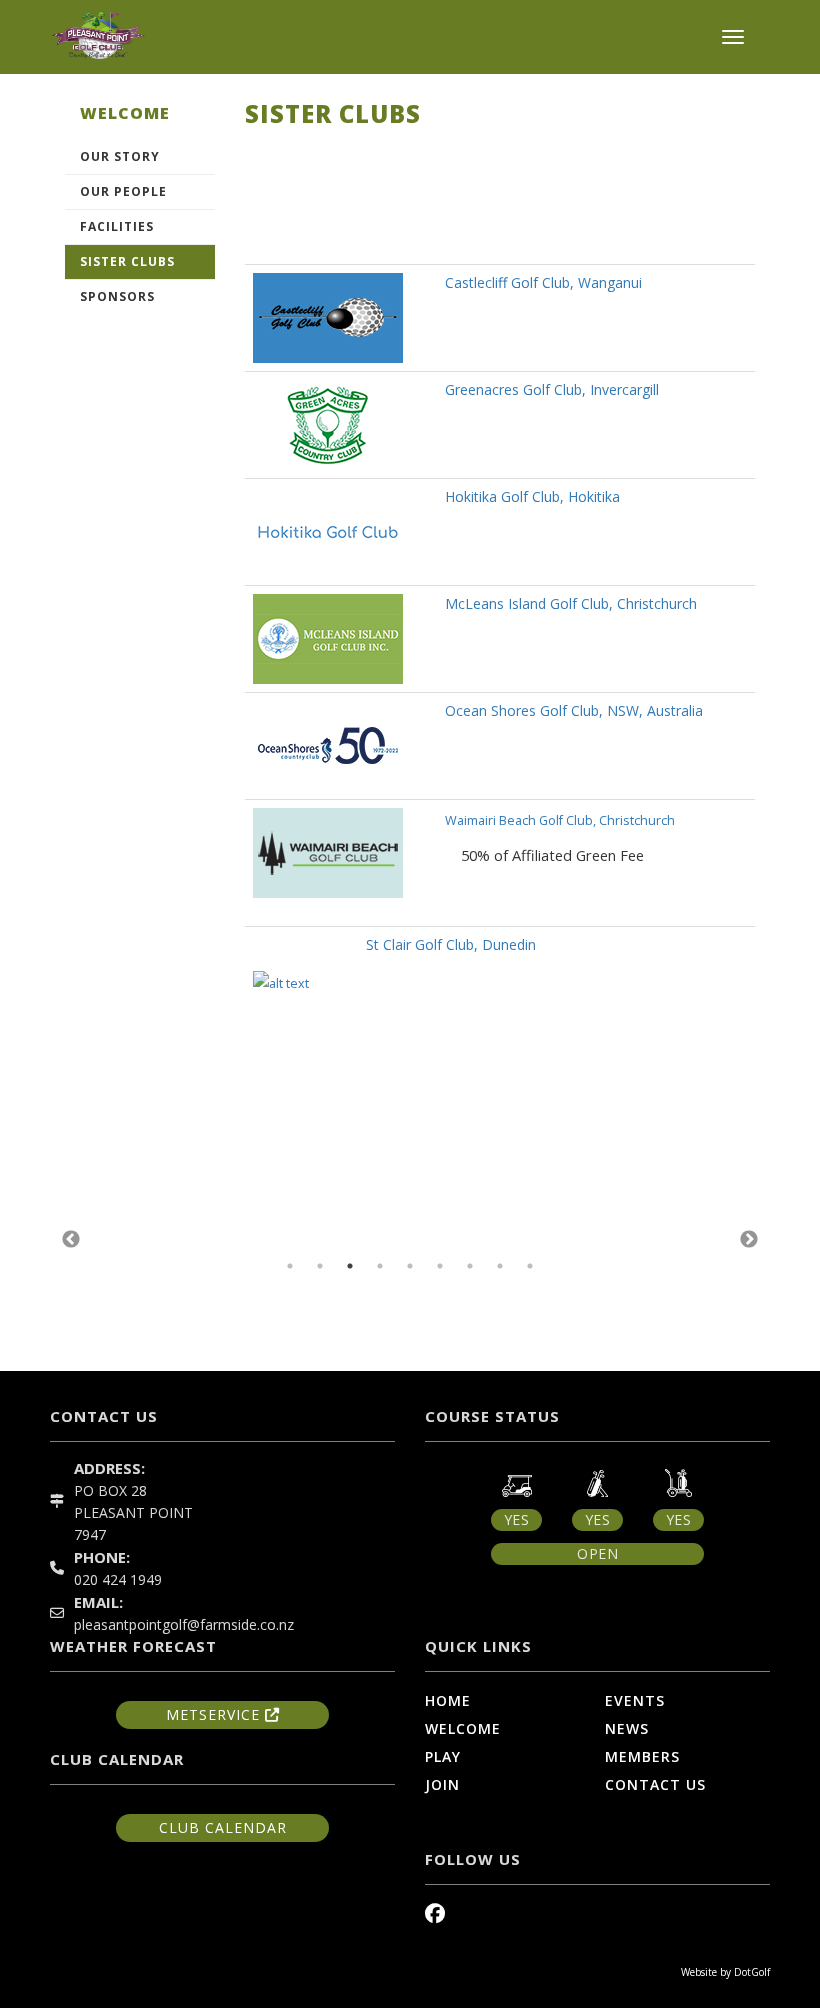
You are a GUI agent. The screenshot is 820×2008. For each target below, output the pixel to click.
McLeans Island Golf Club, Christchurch (571, 603)
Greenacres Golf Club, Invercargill (552, 389)
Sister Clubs (127, 261)
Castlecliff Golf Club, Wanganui (543, 282)
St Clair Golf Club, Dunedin (459, 944)
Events (635, 1700)
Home (448, 1700)
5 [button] (410, 1266)
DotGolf (752, 1972)
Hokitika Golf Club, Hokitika (532, 496)
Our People (123, 191)
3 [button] (350, 1266)
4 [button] (380, 1266)
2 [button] (320, 1266)
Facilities (117, 226)
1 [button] (290, 1266)
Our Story (120, 156)
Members (642, 1756)
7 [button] (470, 1266)
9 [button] (530, 1266)
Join (442, 1784)
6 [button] (440, 1266)
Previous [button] (71, 1240)
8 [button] (500, 1266)
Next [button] (749, 1240)
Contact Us (655, 1784)
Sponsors (117, 296)
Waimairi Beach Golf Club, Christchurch (560, 820)
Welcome (463, 1728)
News (627, 1728)
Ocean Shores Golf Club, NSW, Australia (574, 710)
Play (443, 1756)
